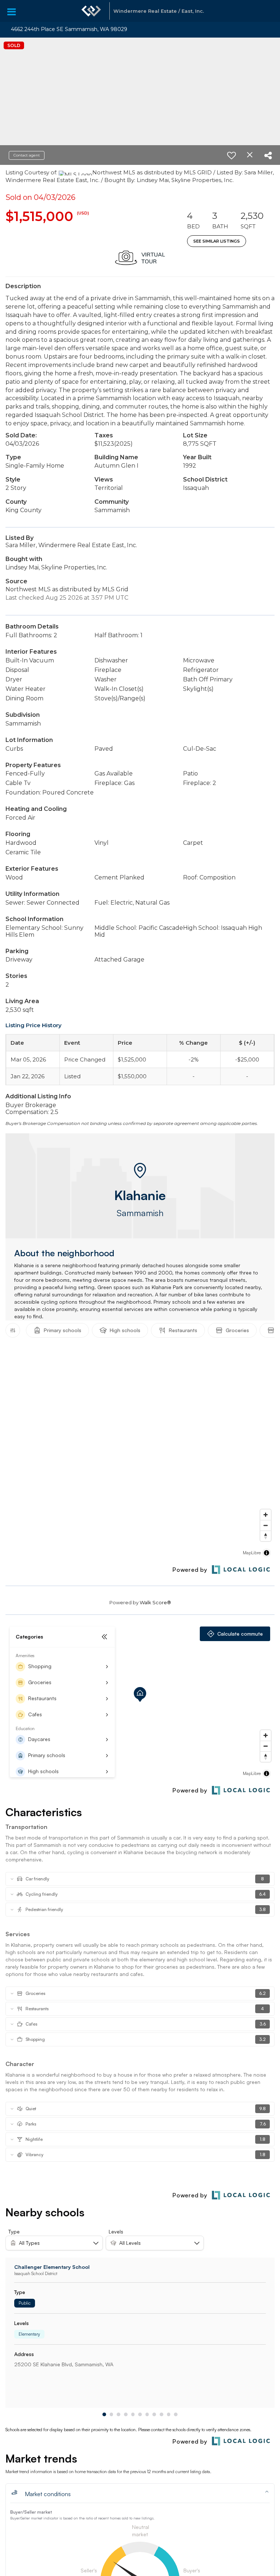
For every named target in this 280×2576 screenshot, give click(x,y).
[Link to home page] (91, 11)
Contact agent (27, 155)
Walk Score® (155, 1602)
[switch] (232, 155)
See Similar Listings (217, 241)
